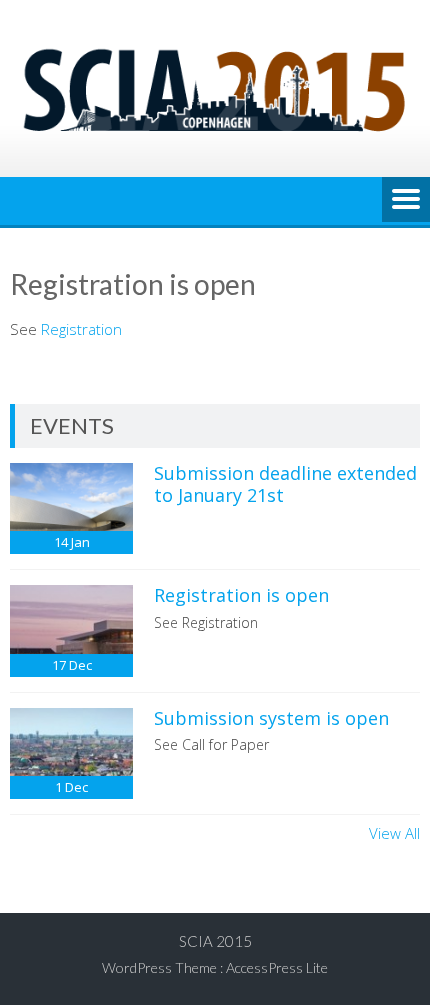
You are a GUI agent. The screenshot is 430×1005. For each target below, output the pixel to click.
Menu (406, 201)
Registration (81, 329)
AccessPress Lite (277, 967)
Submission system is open (271, 718)
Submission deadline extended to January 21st (285, 484)
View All (394, 833)
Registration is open (241, 595)
